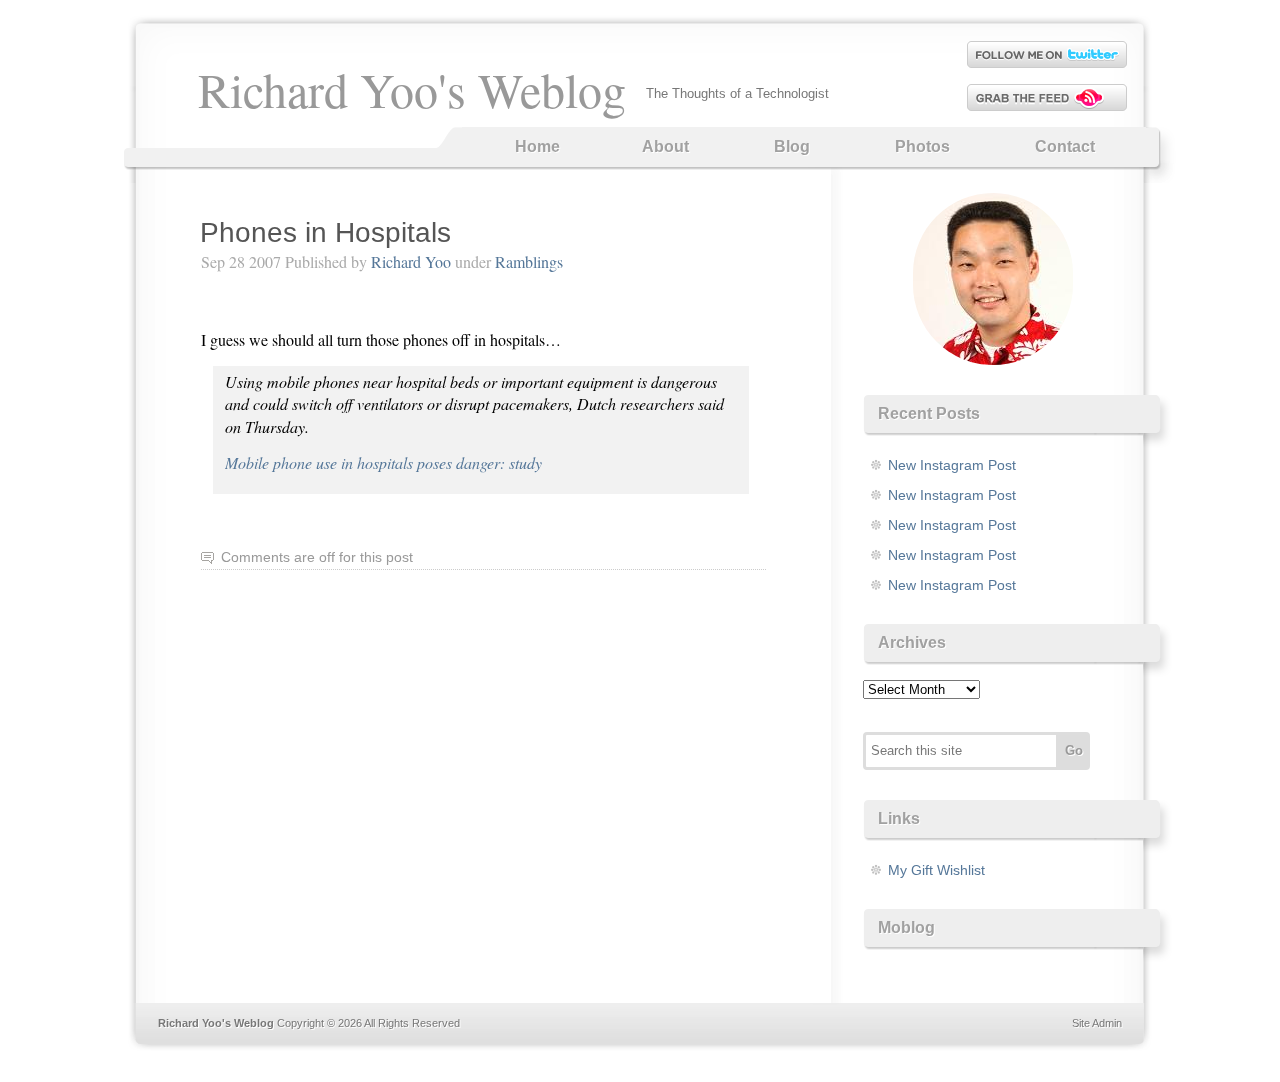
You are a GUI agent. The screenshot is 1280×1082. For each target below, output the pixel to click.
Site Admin (1097, 1023)
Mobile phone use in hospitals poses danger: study (383, 462)
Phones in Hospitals (325, 232)
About (665, 146)
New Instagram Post (952, 465)
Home (537, 146)
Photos (922, 146)
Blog (792, 146)
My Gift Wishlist (936, 870)
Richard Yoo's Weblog (412, 89)
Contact (1065, 146)
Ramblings (529, 261)
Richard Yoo (411, 261)
